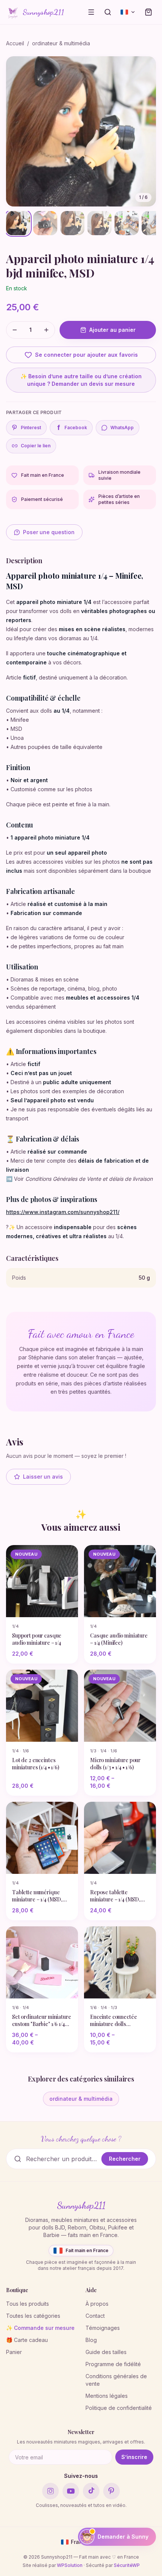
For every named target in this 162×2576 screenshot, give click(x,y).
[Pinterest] (112, 2491)
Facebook (72, 428)
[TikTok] (91, 2491)
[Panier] (148, 12)
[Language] (128, 12)
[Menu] (91, 12)
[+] (46, 330)
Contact (95, 2316)
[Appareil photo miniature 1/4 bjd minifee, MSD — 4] (99, 223)
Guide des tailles (106, 2352)
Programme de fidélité (113, 2364)
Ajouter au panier (112, 330)
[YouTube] (71, 2491)
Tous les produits (28, 2304)
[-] (15, 330)
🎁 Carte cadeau (27, 2340)
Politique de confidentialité (119, 2408)
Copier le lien (36, 446)
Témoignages (103, 2328)
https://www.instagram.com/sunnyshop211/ (63, 1212)
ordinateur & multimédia (61, 43)
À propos (97, 2304)
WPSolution (70, 2565)
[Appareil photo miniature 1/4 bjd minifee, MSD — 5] (127, 223)
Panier (14, 2352)
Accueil (15, 43)
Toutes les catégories (33, 2316)
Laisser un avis (43, 1477)
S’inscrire (134, 2457)
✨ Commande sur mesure (40, 2328)
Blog (91, 2340)
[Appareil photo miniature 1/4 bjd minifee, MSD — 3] (72, 223)
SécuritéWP (127, 2565)
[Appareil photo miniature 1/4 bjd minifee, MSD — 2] (45, 223)
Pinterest (31, 428)
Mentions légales (107, 2396)
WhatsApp (122, 428)
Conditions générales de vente (116, 2380)
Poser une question (49, 532)
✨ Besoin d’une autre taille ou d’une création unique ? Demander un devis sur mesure (81, 380)
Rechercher (125, 2159)
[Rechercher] (108, 12)
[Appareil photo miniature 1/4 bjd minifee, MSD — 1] (18, 223)
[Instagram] (50, 2491)
